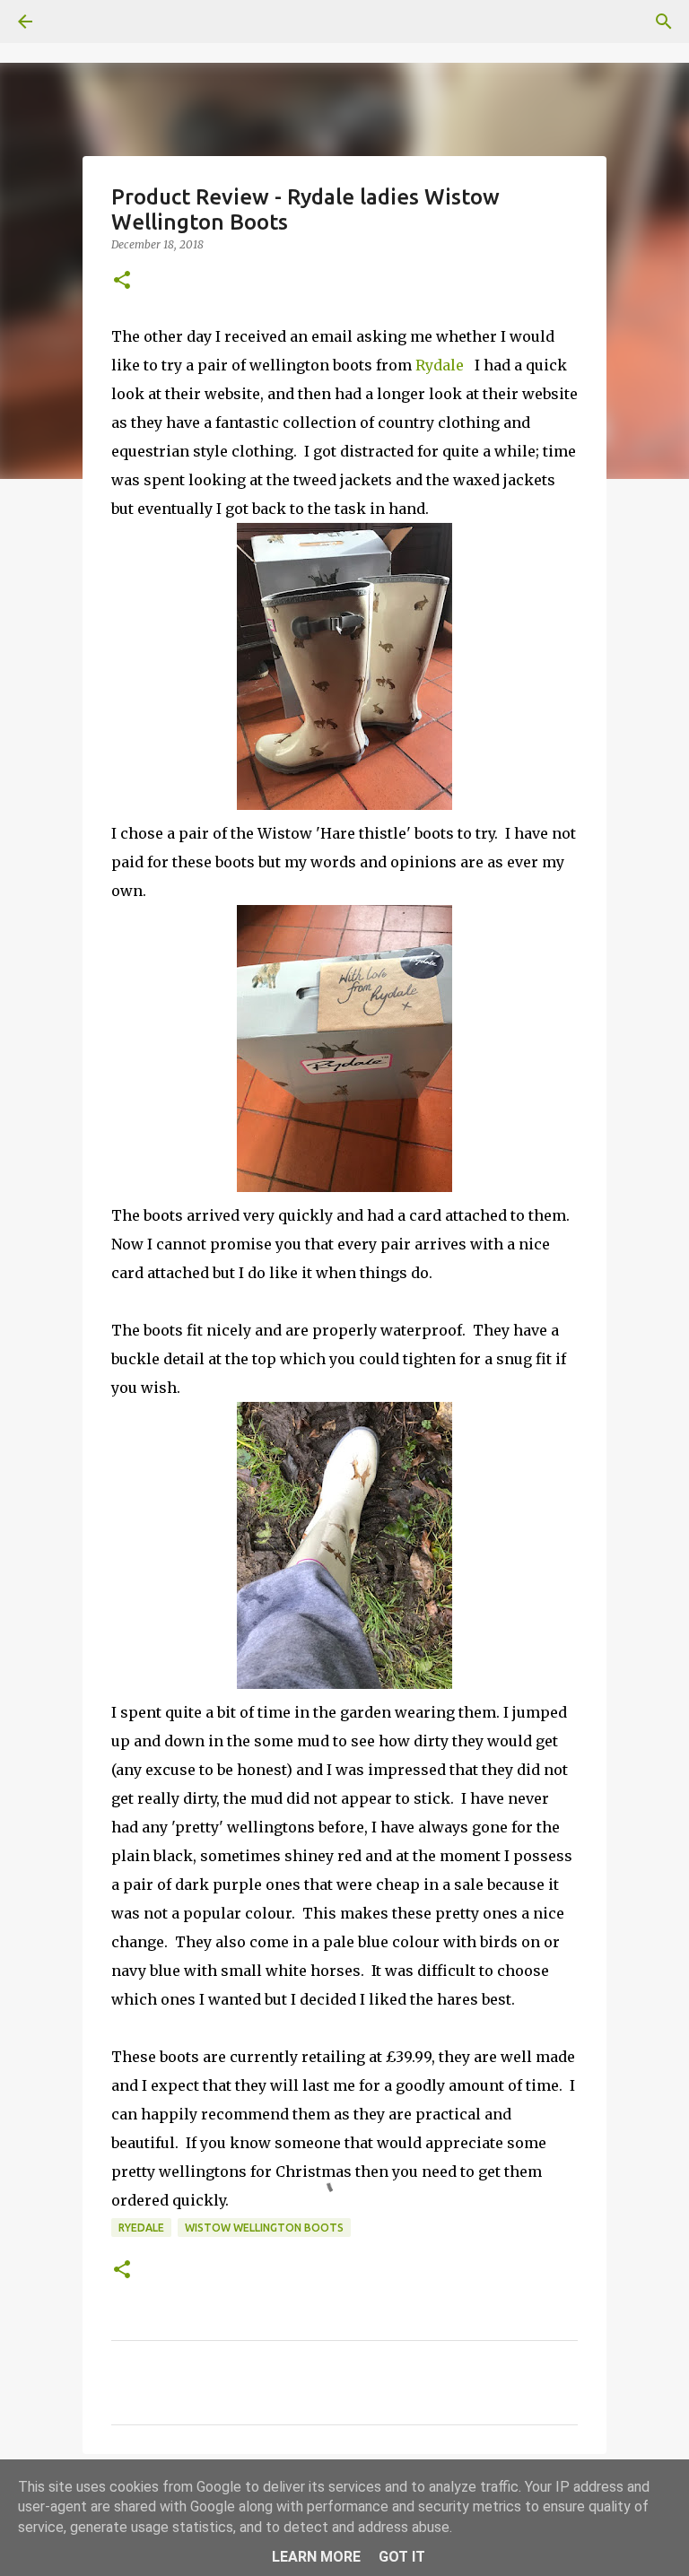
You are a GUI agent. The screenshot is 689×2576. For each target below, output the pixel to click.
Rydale (441, 365)
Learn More (316, 2557)
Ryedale (141, 2228)
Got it (402, 2557)
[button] (122, 281)
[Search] (75, 22)
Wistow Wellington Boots (264, 2228)
